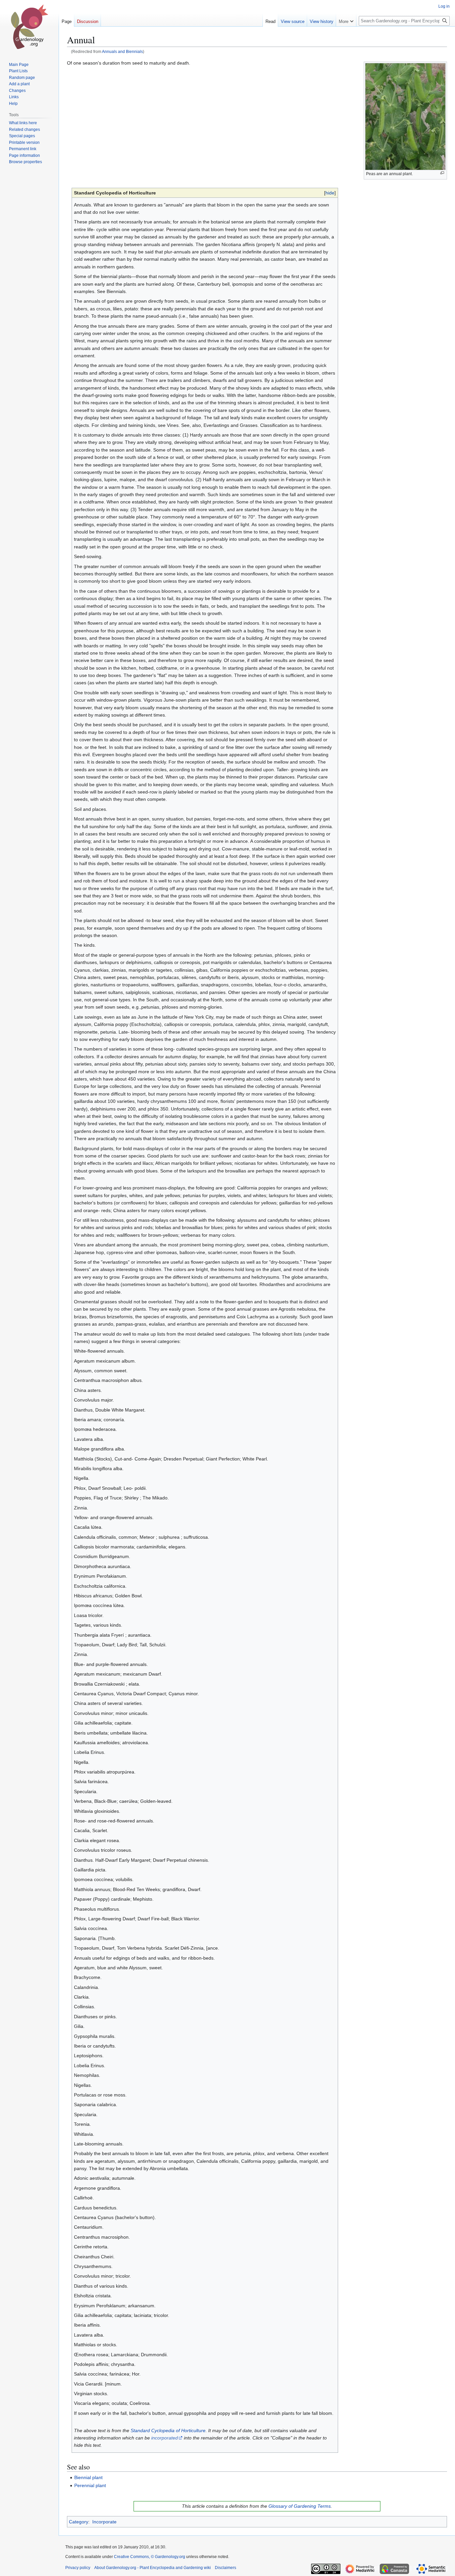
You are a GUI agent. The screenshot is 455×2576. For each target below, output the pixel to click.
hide (330, 193)
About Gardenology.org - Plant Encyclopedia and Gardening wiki (153, 2568)
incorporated (165, 2438)
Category (79, 2522)
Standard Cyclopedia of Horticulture (168, 2430)
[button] (346, 20)
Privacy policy (78, 2568)
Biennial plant (88, 2477)
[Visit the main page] (29, 27)
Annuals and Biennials (122, 51)
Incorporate (104, 2522)
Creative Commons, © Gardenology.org (150, 2557)
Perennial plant (90, 2485)
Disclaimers (226, 2568)
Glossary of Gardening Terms (300, 2506)
